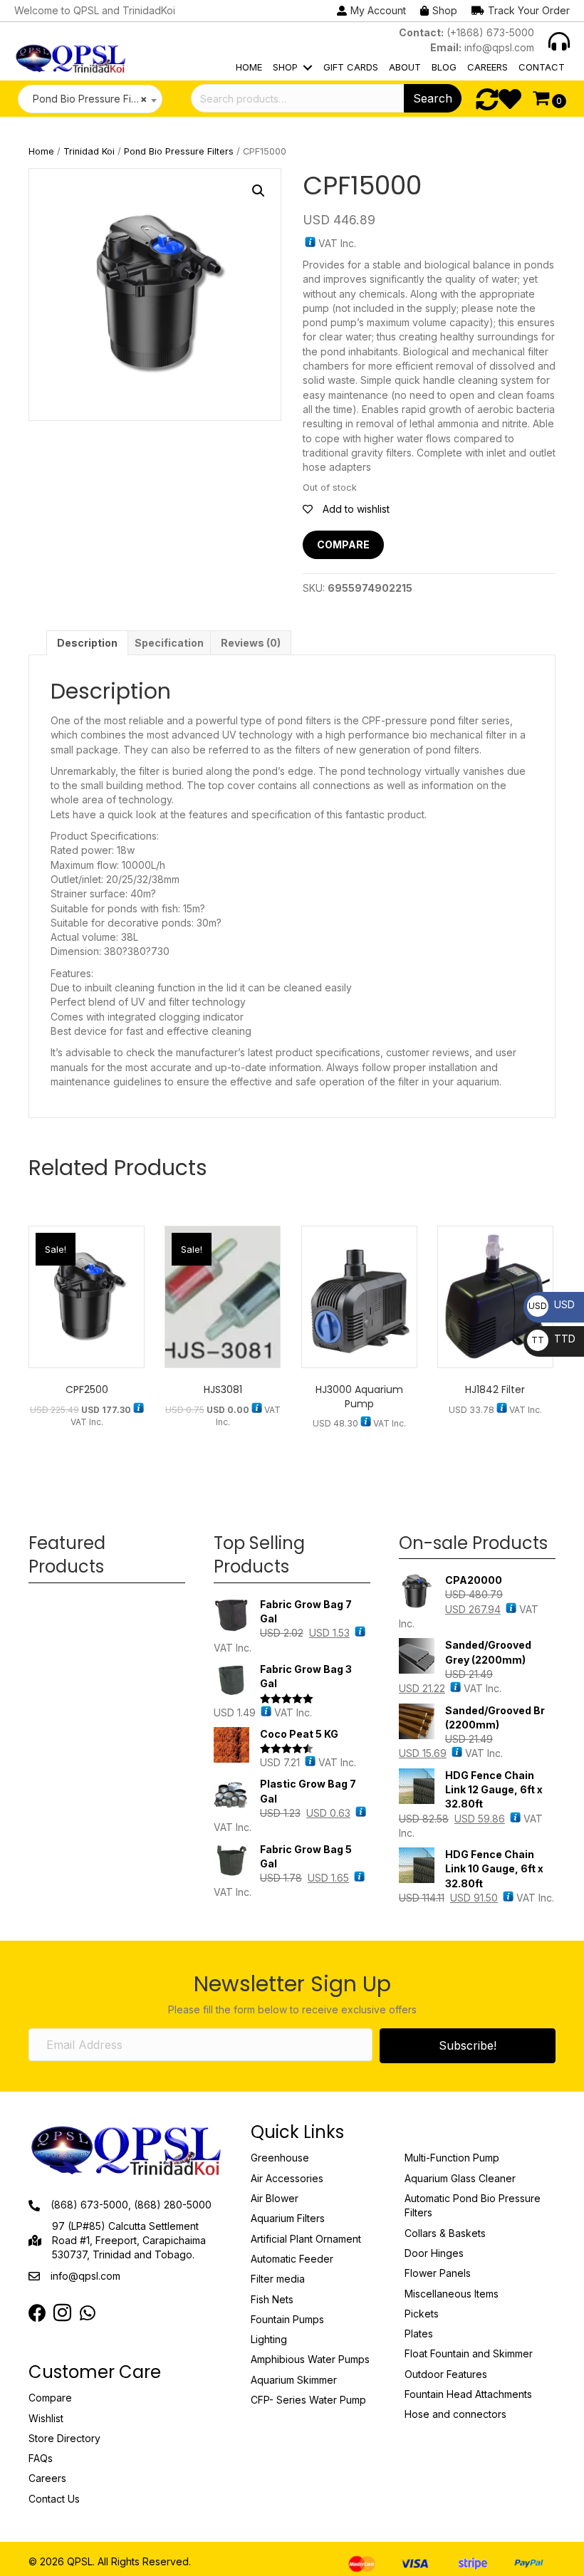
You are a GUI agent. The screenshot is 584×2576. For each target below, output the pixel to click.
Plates (419, 2333)
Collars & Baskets (445, 2233)
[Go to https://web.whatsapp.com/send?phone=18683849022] (87, 2314)
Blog (444, 67)
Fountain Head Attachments (468, 2394)
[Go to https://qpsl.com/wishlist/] (510, 99)
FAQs (41, 2458)
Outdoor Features (446, 2374)
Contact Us (54, 2499)
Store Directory (64, 2438)
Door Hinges (434, 2253)
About (405, 67)
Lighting (269, 2339)
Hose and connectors (455, 2414)
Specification (169, 643)
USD (552, 1304)
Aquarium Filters (288, 2218)
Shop (285, 67)
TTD (553, 1339)
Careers (487, 67)
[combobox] (90, 99)
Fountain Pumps (287, 2319)
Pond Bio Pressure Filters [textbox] (88, 99)
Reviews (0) (251, 643)
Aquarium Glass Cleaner (460, 2178)
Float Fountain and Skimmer (469, 2353)
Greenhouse (280, 2158)
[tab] (87, 643)
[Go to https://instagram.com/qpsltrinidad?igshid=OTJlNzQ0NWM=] (62, 2314)
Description (87, 643)
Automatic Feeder (292, 2259)
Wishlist (46, 2418)
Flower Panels (438, 2273)
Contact (542, 67)
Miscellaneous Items (452, 2294)
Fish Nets (272, 2299)
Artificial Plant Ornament (306, 2239)
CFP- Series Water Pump (308, 2400)
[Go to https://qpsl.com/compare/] (487, 99)
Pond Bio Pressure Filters (179, 151)
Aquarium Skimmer (294, 2380)
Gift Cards (351, 67)
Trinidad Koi (89, 151)
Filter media (278, 2279)
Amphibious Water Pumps (310, 2359)
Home (249, 67)
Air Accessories (287, 2178)
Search (433, 98)
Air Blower (275, 2198)
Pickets (422, 2314)
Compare (343, 544)
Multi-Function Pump (452, 2158)
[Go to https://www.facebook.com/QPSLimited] (37, 2314)
